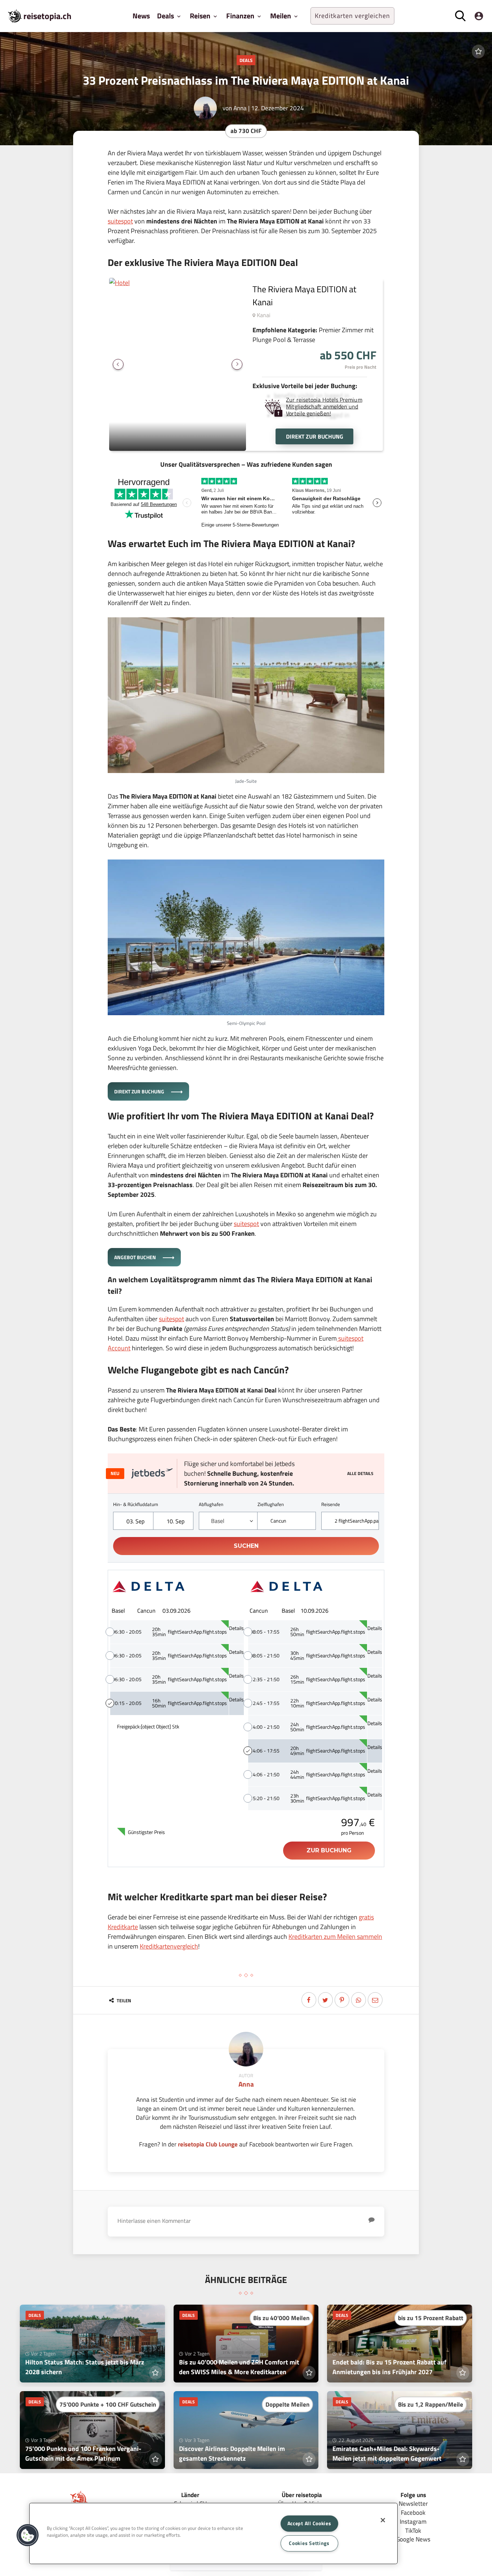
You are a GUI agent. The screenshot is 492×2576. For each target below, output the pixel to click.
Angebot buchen (136, 1257)
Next (237, 364)
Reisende (331, 1504)
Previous (118, 364)
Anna (240, 108)
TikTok (413, 2530)
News (141, 16)
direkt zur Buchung (315, 436)
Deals (246, 60)
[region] (213, 2533)
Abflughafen (211, 1504)
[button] (28, 2535)
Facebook (413, 2512)
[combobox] (228, 1521)
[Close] (383, 2520)
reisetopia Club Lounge (208, 2144)
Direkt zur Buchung (140, 1091)
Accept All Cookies (309, 2523)
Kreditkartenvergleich (169, 1946)
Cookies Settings (309, 2543)
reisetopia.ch (47, 16)
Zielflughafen (271, 1504)
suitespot (120, 221)
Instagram (413, 2521)
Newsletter (413, 2503)
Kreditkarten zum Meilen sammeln (335, 1937)
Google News (413, 2539)
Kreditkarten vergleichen (352, 16)
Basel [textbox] (218, 1521)
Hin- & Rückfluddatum (136, 1504)
